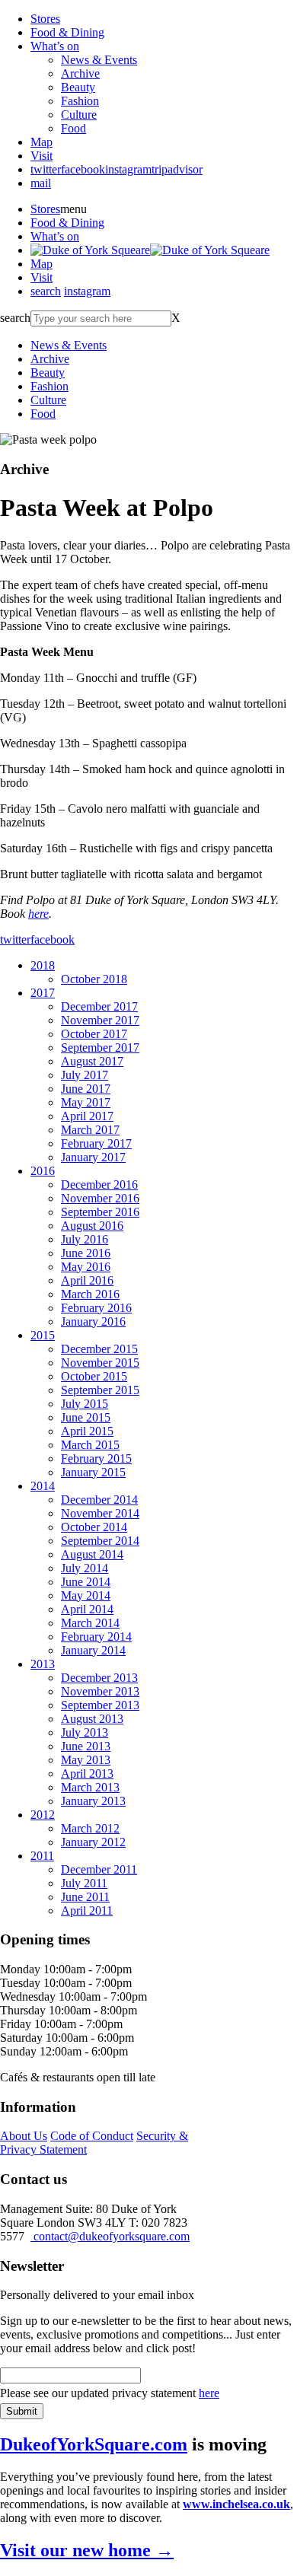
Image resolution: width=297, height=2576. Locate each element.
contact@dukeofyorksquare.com (110, 2236)
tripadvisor (177, 169)
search (46, 291)
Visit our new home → (87, 2550)
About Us (24, 2136)
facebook (83, 169)
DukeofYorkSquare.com (94, 2444)
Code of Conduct (92, 2136)
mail (41, 183)
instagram (128, 169)
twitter (46, 169)
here (38, 914)
